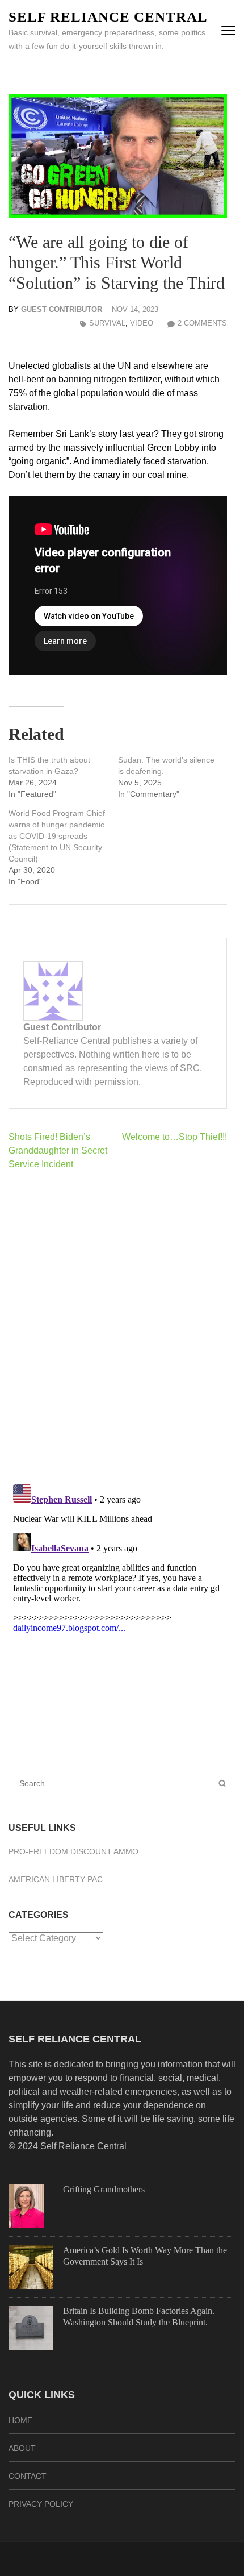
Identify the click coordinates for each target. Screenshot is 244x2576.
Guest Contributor (62, 309)
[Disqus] (118, 1327)
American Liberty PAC (56, 1879)
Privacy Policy (41, 2504)
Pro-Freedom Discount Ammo (73, 1851)
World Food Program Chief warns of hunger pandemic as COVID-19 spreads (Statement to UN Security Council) (57, 836)
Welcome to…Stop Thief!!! (174, 1137)
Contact (28, 2476)
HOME (20, 2420)
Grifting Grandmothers (104, 2189)
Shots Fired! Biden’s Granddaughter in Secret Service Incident (58, 1150)
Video (142, 323)
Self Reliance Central (108, 17)
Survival (107, 323)
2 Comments (202, 323)
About (22, 2448)
